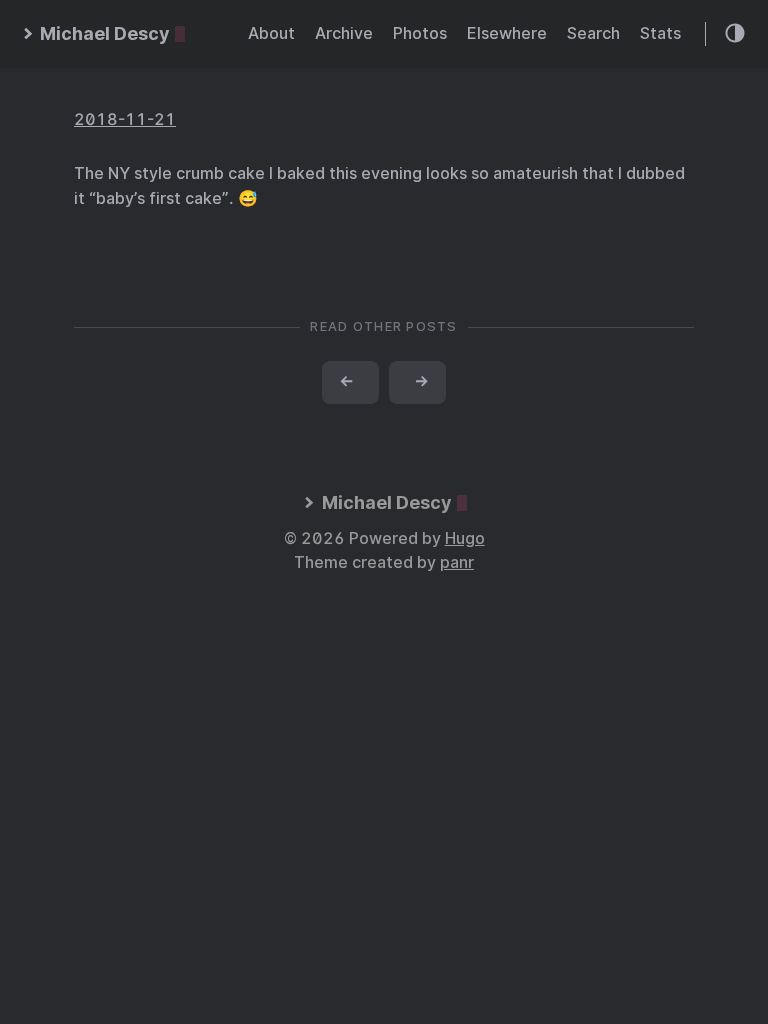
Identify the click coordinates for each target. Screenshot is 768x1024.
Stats (660, 33)
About (271, 33)
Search (593, 33)
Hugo (465, 538)
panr (457, 562)
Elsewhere (507, 33)
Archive (344, 33)
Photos (420, 33)
